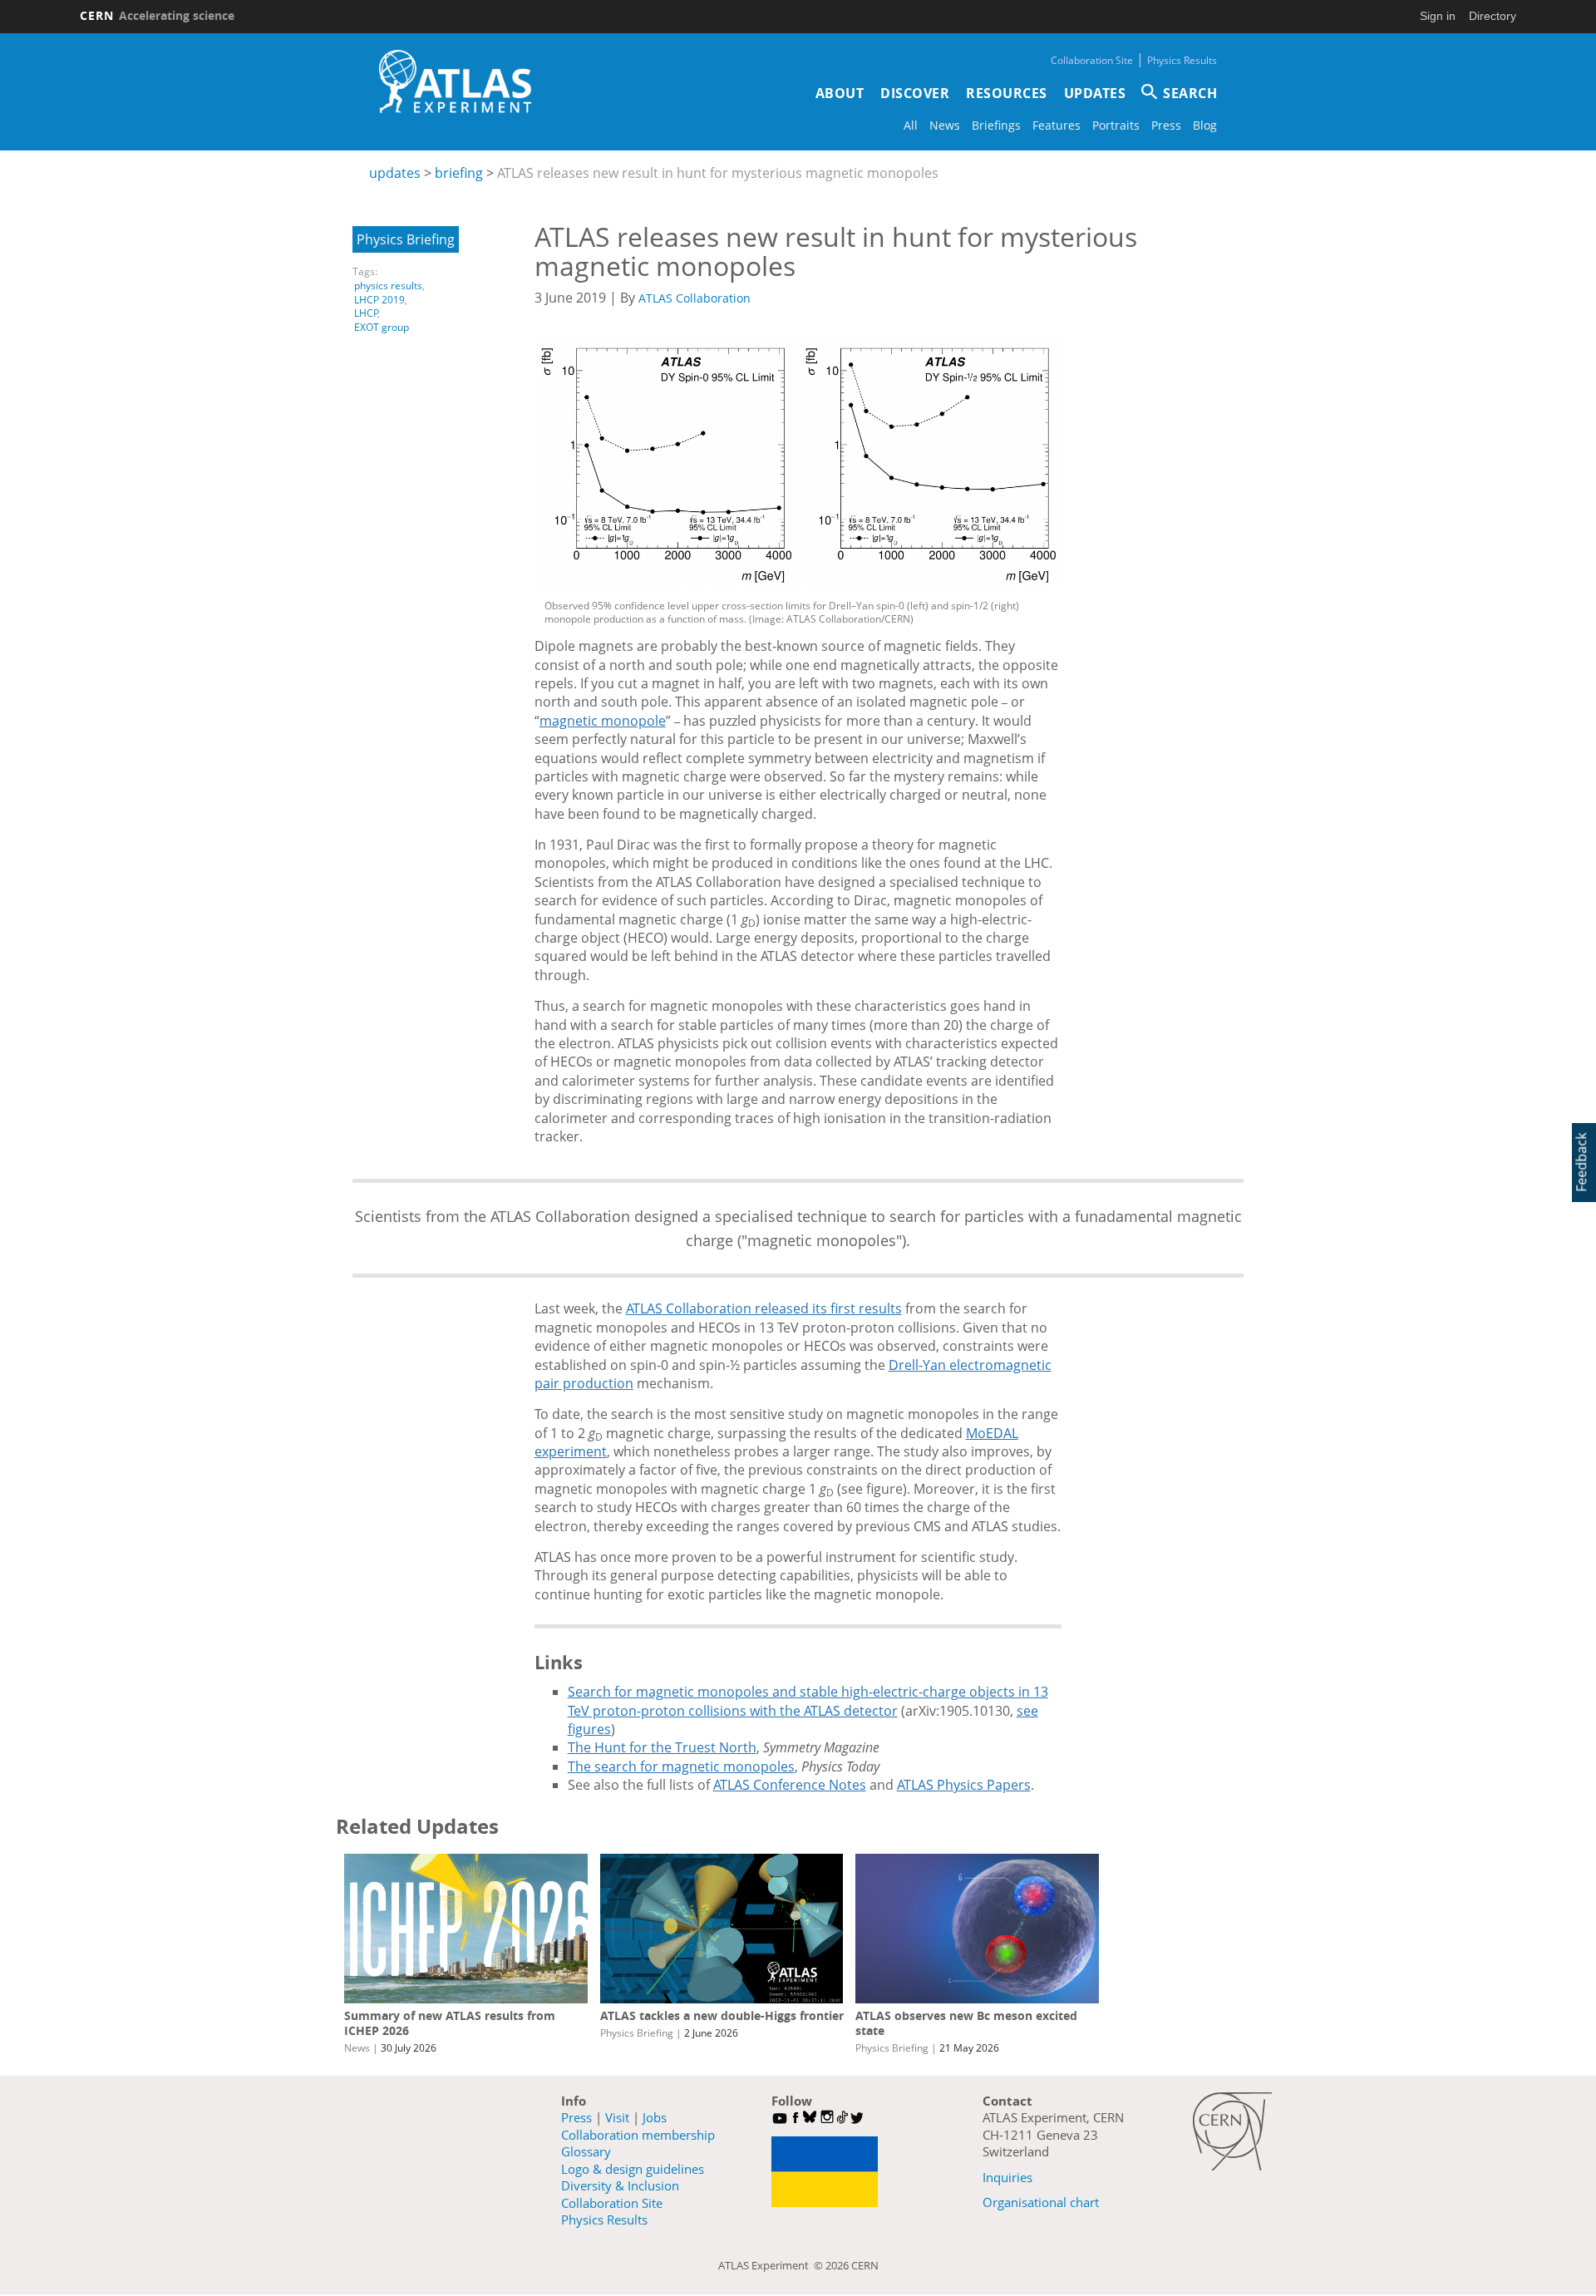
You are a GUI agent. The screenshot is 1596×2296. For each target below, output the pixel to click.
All (911, 125)
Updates (1095, 93)
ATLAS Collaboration (695, 298)
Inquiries (1007, 2177)
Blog (1205, 125)
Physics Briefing (406, 239)
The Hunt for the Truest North (662, 1747)
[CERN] (1232, 2131)
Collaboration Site (1092, 60)
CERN (157, 15)
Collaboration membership (638, 2135)
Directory (1493, 16)
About (840, 93)
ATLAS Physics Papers (964, 1785)
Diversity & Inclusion (620, 2185)
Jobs (655, 2117)
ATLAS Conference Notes (790, 1785)
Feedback (1581, 1163)
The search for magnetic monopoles (681, 1766)
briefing (459, 173)
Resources (1007, 93)
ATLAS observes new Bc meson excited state (966, 2023)
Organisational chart (1041, 2202)
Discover (915, 93)
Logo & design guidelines (633, 2169)
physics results (388, 286)
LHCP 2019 (379, 300)
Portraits (1116, 125)
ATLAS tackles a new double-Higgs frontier (722, 2015)
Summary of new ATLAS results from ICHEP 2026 (450, 2023)
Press (1166, 125)
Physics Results (1182, 60)
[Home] (455, 81)
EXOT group (382, 327)
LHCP (366, 313)
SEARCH (1190, 93)
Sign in (1438, 16)
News (945, 125)
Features (1057, 125)
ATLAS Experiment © (772, 2265)
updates (395, 173)
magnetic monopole (603, 721)
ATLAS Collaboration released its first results (764, 1308)
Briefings (996, 125)
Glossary (586, 2151)
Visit (617, 2117)
